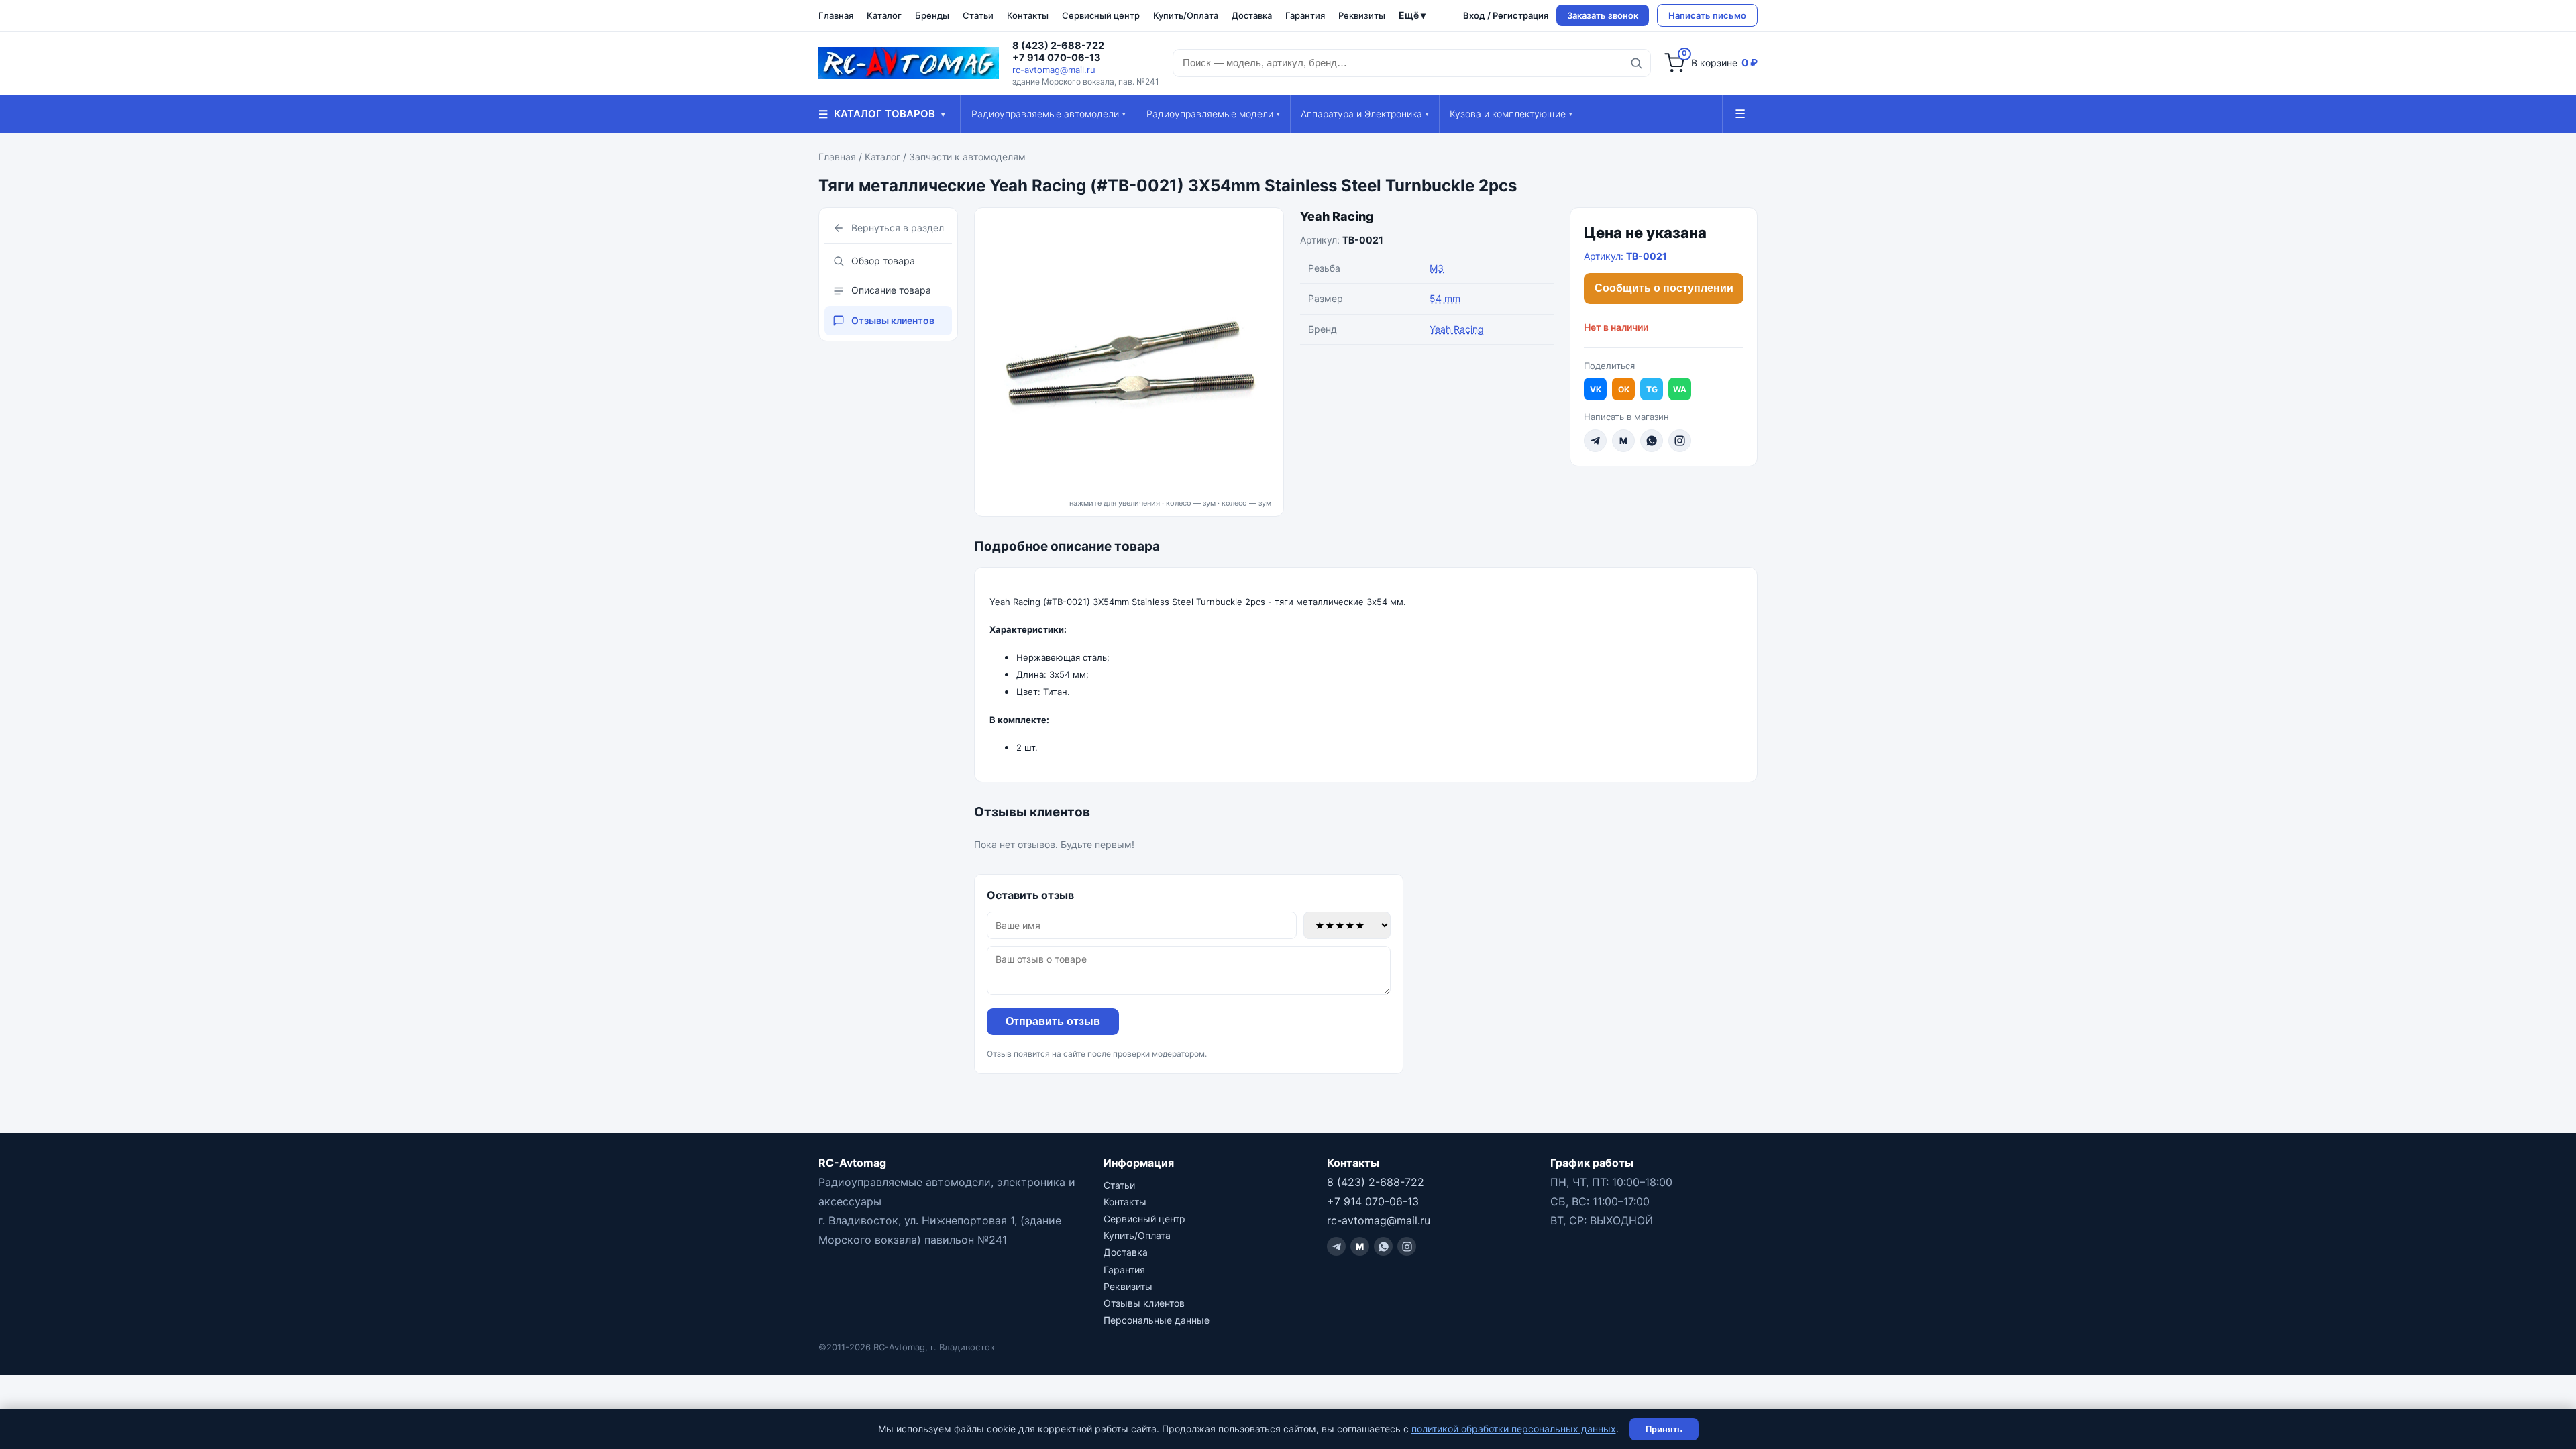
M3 (1437, 268)
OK (1624, 389)
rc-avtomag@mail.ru (1054, 70)
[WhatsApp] (1652, 441)
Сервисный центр (1101, 15)
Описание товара (891, 290)
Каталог (884, 15)
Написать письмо (1707, 15)
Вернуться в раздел (898, 228)
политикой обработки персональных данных (1514, 1429)
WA (1680, 389)
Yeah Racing (1337, 216)
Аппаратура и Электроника (1365, 114)
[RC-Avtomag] (909, 63)
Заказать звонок (1603, 15)
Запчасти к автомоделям (967, 157)
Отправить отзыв (1053, 1021)
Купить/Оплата (1186, 15)
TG (1652, 389)
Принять (1664, 1429)
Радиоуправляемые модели (1213, 114)
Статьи (978, 15)
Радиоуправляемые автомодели (1049, 114)
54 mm (1445, 298)
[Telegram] (1595, 441)
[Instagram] (1680, 441)
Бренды (932, 15)
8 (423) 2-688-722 (1058, 46)
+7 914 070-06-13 (1057, 58)
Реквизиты (1362, 15)
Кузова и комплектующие (1511, 114)
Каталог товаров (882, 114)
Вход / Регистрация (1506, 15)
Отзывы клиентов (893, 320)
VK (1596, 389)
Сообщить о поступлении (1664, 288)
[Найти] (1636, 63)
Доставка (1252, 15)
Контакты (1028, 15)
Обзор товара (883, 261)
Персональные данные (1157, 1320)
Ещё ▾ (1412, 15)
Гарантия (1305, 15)
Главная (836, 15)
